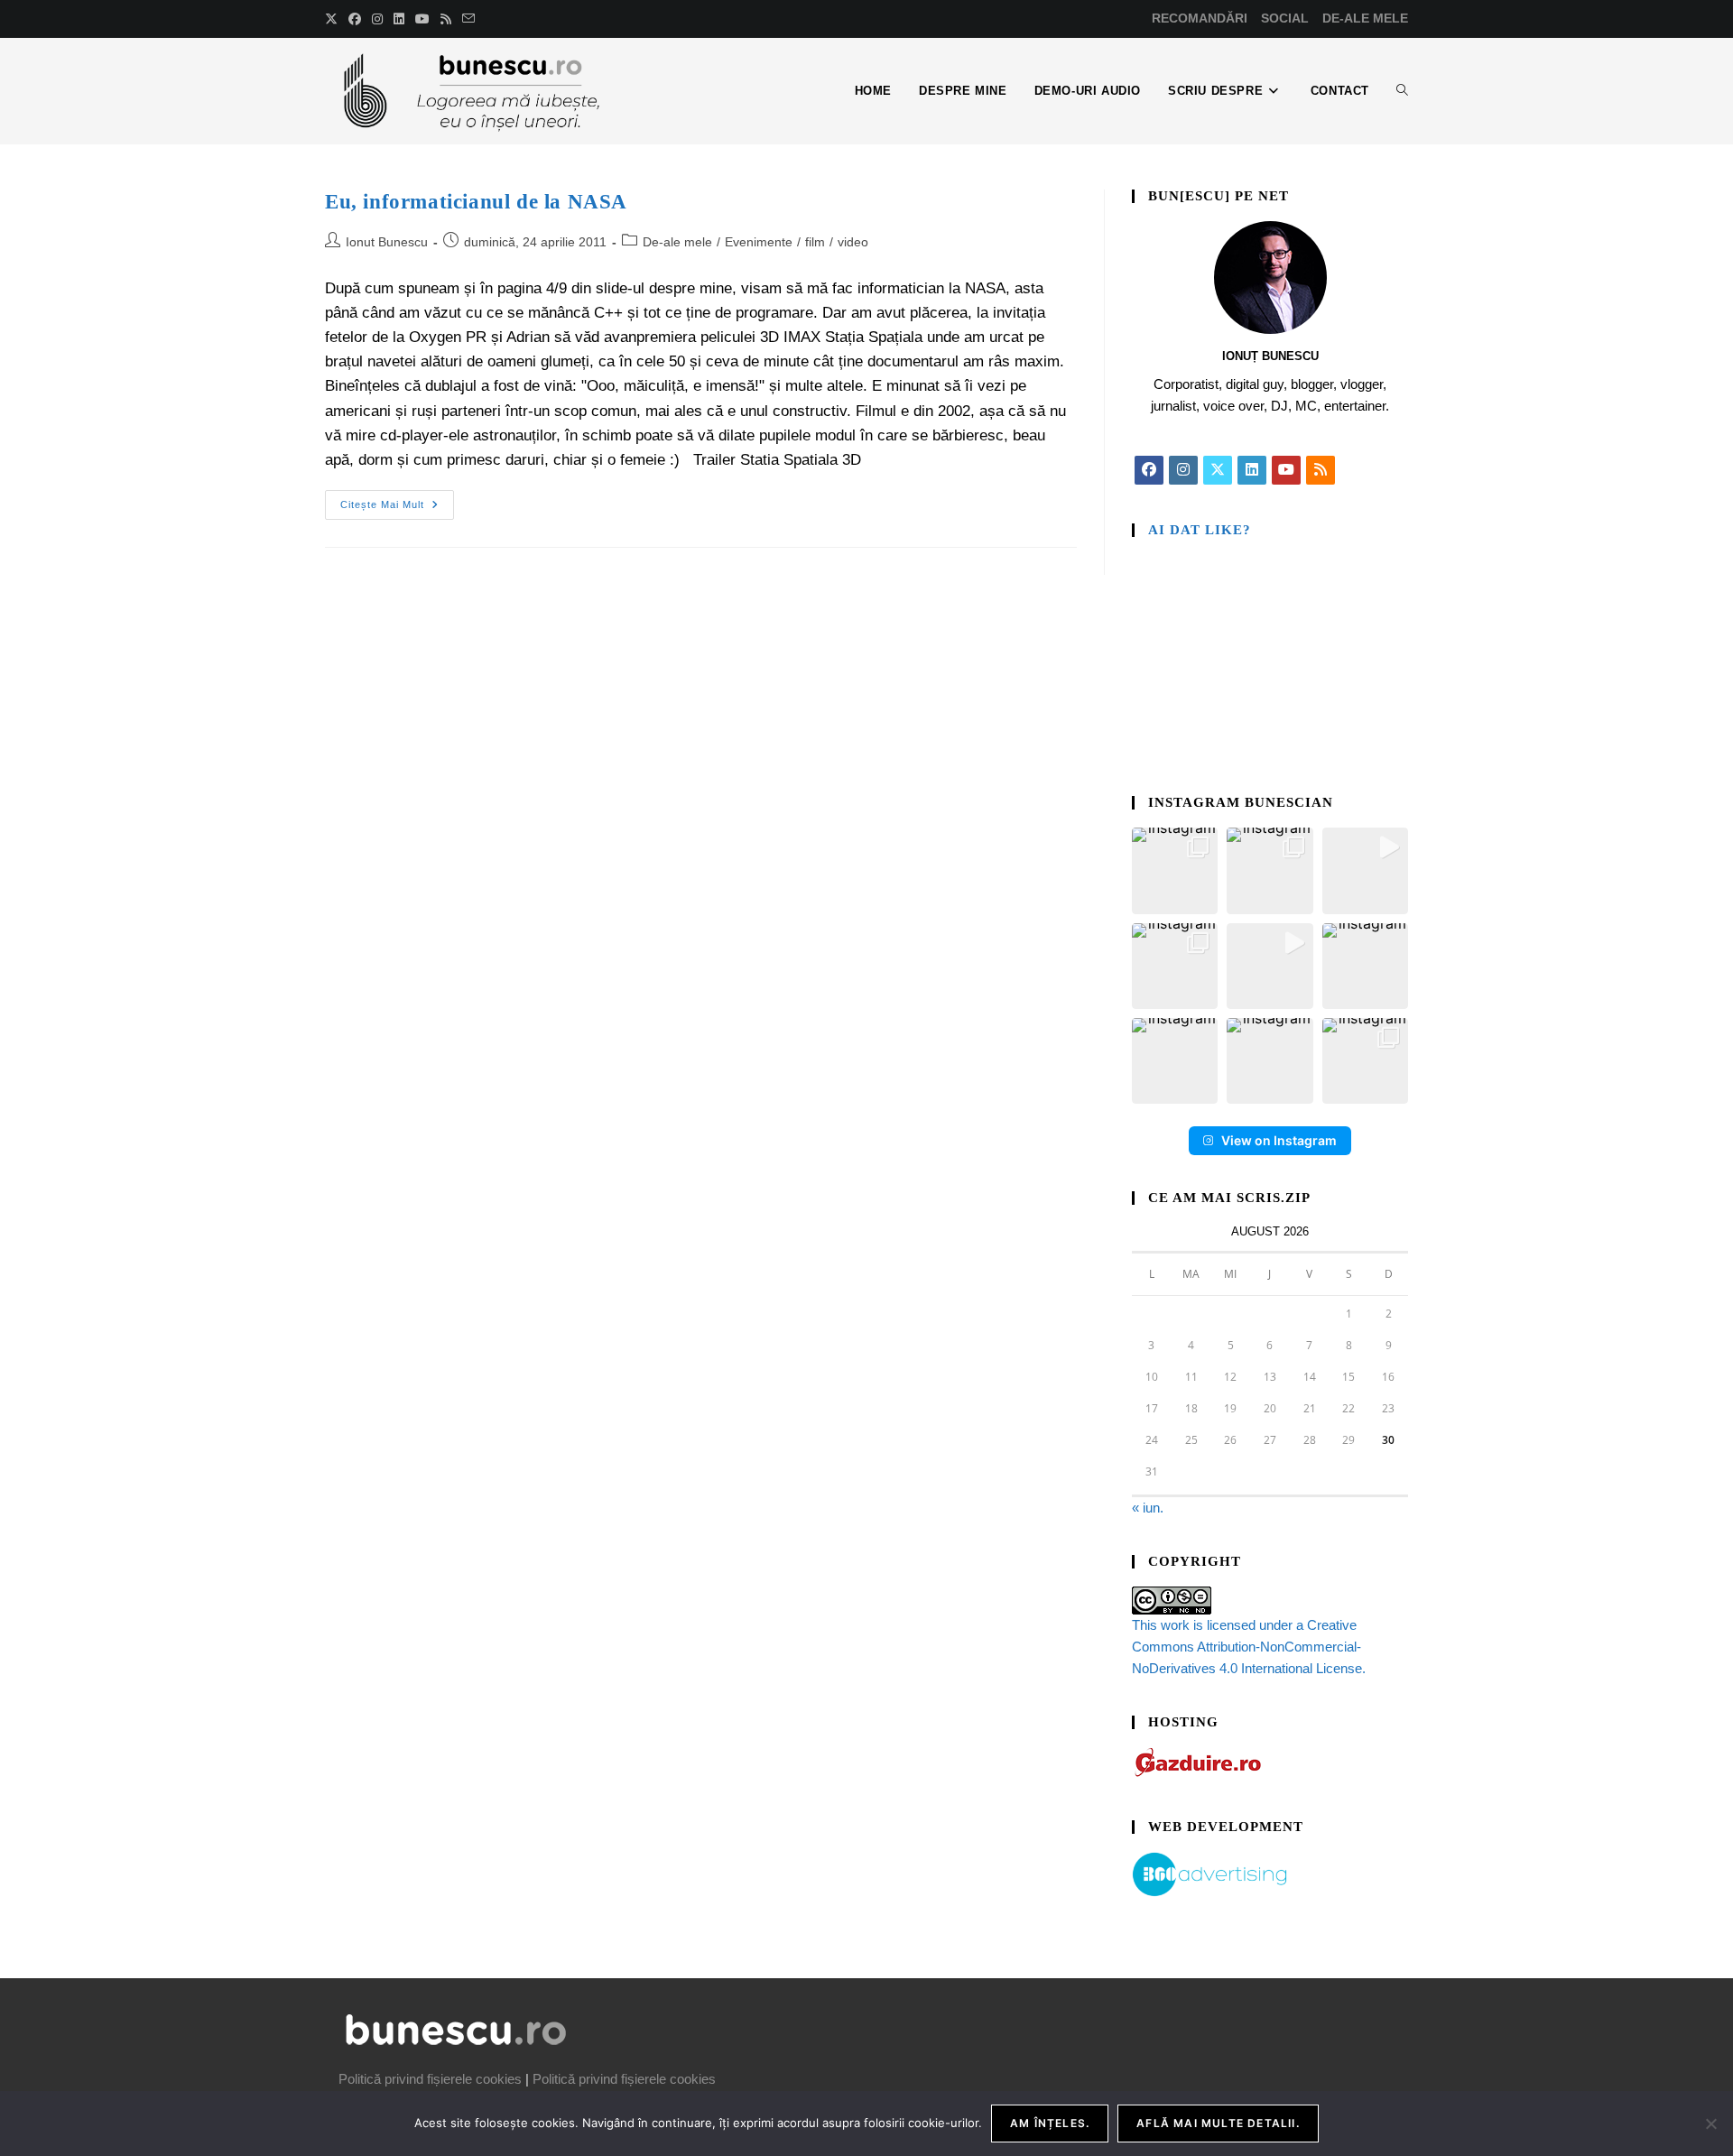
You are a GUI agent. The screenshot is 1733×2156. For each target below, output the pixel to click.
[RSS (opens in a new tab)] (446, 19)
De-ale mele (677, 242)
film (815, 242)
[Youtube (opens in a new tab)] (422, 19)
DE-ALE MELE (1365, 18)
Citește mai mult (397, 500)
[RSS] (1321, 470)
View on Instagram (1279, 1140)
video (853, 242)
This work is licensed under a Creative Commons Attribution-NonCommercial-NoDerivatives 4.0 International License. (1249, 1647)
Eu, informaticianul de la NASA (476, 202)
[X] (1218, 470)
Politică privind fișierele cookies (430, 2079)
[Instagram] (1183, 470)
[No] (1710, 2124)
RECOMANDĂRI (1200, 18)
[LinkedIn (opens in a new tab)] (399, 19)
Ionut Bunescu (387, 242)
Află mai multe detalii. (1218, 2123)
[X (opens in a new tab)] (334, 19)
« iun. (1148, 1508)
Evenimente (759, 242)
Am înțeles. (1050, 2123)
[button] (1175, 870)
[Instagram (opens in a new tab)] (377, 19)
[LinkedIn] (1252, 470)
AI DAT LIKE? (1200, 530)
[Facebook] (1149, 470)
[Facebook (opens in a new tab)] (355, 19)
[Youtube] (1286, 470)
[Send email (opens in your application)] (468, 19)
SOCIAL (1285, 18)
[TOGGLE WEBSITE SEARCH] (1402, 91)
